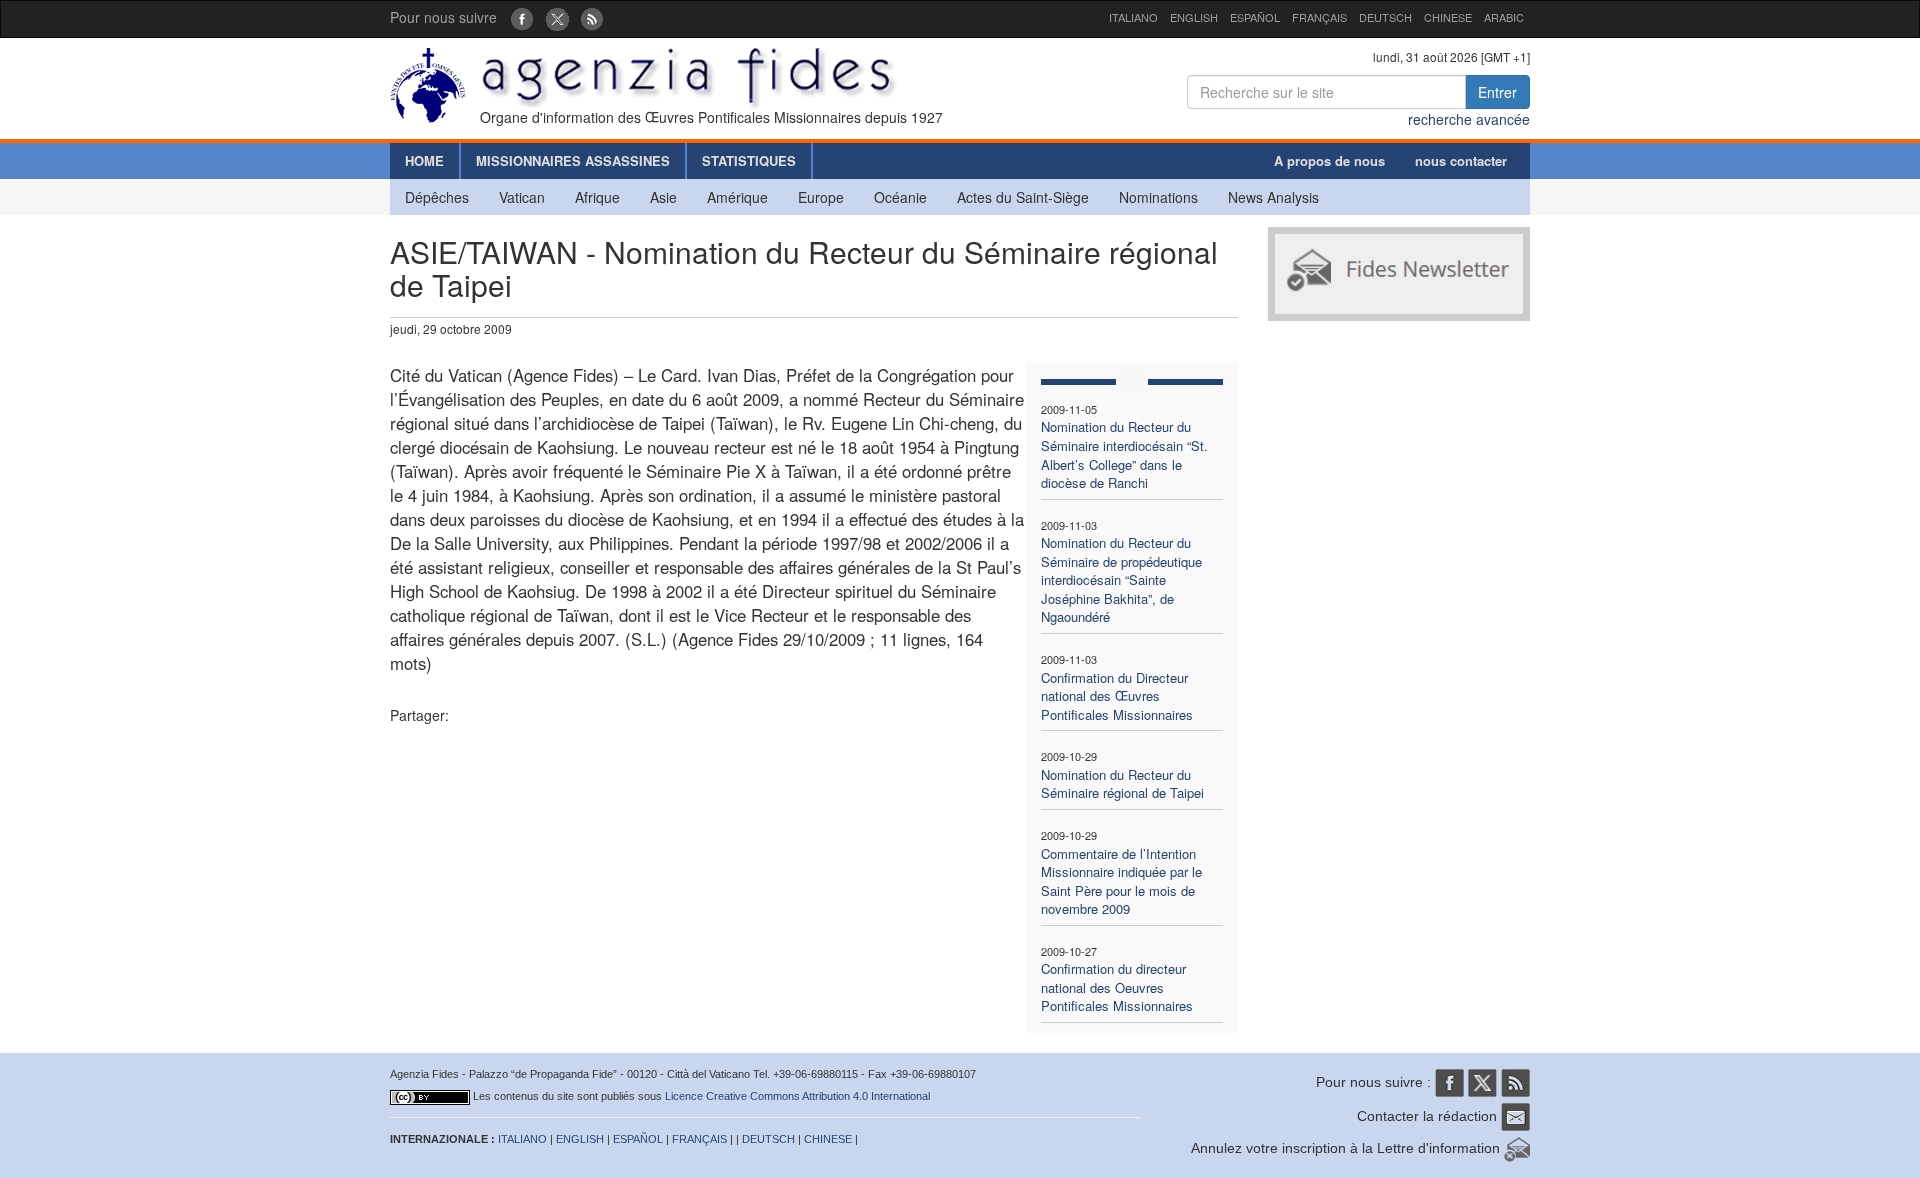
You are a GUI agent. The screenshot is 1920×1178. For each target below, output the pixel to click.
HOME (424, 160)
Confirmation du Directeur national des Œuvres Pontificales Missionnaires (1117, 696)
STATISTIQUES (749, 160)
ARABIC (1504, 17)
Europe (821, 197)
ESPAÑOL (1255, 17)
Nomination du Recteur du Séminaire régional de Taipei (1122, 784)
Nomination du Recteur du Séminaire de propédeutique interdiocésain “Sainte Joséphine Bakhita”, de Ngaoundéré (1121, 579)
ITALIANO (1133, 17)
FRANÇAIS (1319, 17)
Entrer (1497, 92)
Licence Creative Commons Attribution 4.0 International (797, 1096)
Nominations (1158, 197)
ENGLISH (1194, 17)
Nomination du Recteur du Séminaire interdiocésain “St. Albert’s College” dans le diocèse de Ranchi (1124, 454)
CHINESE (1448, 17)
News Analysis (1273, 197)
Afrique (597, 197)
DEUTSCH (1385, 17)
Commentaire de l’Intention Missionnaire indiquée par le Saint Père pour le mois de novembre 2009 (1121, 881)
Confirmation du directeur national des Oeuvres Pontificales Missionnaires (1117, 987)
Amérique (737, 197)
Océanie (900, 197)
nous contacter (1461, 160)
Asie (663, 197)
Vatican (522, 197)
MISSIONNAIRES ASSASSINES (573, 160)
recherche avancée (1469, 119)
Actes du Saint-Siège (1023, 197)
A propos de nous (1329, 160)
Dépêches (437, 197)
